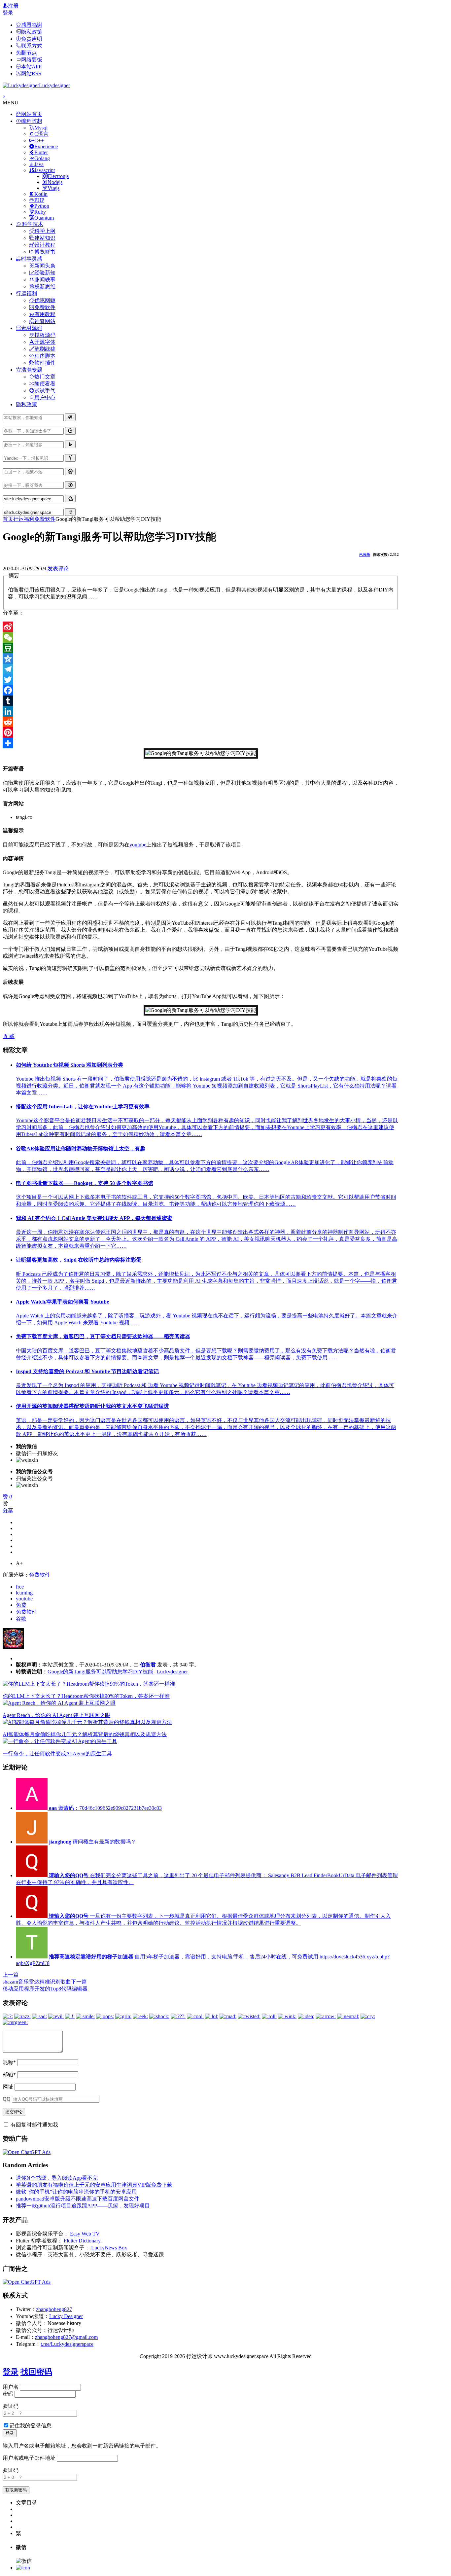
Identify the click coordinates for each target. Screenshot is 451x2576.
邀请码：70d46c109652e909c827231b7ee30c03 (105, 1808)
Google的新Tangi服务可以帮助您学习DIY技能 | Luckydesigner (118, 1672)
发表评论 (57, 569)
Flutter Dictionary (82, 2241)
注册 (13, 6)
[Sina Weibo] (201, 627)
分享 (8, 1510)
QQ (7, 2099)
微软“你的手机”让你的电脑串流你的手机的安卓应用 (76, 2192)
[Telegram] (201, 669)
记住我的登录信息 (30, 2426)
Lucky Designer (66, 2316)
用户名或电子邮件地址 (29, 2458)
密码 (8, 2394)
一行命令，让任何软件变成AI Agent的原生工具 (57, 1753)
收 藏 (9, 1036)
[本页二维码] (23, 2568)
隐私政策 (26, 404)
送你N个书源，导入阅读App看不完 (57, 2178)
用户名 (11, 2387)
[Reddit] (201, 722)
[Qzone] (201, 659)
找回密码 (36, 2372)
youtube (138, 845)
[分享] (201, 743)
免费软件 (45, 519)
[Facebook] (201, 690)
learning (24, 1593)
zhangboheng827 (54, 2309)
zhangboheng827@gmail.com (66, 2337)
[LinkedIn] (201, 711)
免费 (21, 1605)
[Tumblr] (201, 701)
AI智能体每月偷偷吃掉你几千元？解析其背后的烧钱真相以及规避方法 (85, 1734)
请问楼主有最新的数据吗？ (92, 1842)
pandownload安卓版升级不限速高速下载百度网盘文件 (78, 2199)
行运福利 (24, 519)
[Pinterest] (201, 733)
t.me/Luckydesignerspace (67, 2344)
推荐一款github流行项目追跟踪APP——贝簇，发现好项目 (83, 2206)
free (20, 1587)
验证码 (11, 2406)
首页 (8, 519)
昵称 (9, 2062)
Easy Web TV (85, 2234)
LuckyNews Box (109, 2248)
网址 (8, 2087)
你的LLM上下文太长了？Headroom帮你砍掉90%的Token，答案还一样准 (86, 1696)
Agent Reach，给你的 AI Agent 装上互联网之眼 (56, 1715)
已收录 (365, 555)
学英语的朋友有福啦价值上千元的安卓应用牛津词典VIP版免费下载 (94, 2185)
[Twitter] (201, 680)
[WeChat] (201, 637)
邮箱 (9, 2075)
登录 (8, 13)
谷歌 (21, 1619)
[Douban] (201, 648)
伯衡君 (148, 1665)
